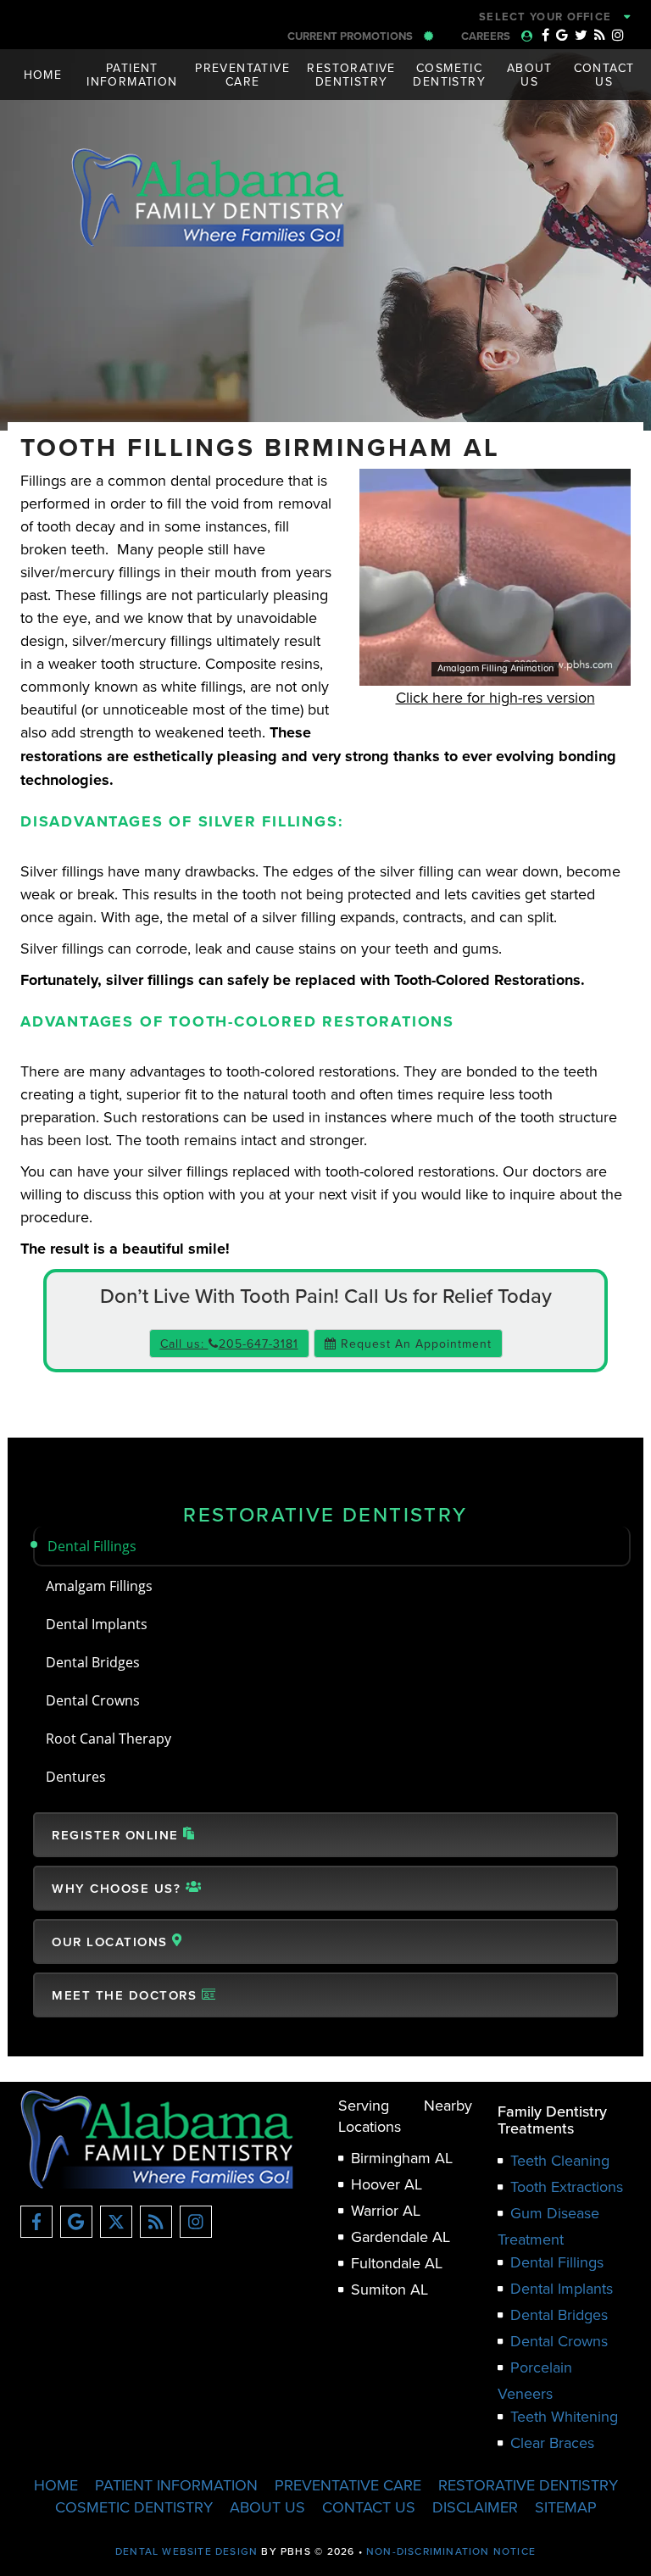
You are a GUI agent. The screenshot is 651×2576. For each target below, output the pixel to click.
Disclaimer (475, 2507)
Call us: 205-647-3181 (229, 1344)
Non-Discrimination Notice (451, 2551)
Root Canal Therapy (108, 1738)
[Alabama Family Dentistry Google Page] (562, 35)
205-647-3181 (429, 17)
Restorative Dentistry (325, 1514)
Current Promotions (351, 36)
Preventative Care (348, 2485)
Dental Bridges (93, 1662)
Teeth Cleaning (560, 2160)
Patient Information (176, 2485)
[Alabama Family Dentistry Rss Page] (600, 35)
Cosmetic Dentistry (134, 2507)
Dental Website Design (186, 2551)
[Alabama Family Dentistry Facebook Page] (545, 35)
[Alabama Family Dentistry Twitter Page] (581, 35)
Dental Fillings (92, 1546)
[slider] (494, 672)
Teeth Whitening (564, 2416)
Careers (487, 36)
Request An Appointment (414, 1344)
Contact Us (369, 2507)
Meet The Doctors (127, 1995)
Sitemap (566, 2507)
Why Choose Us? (119, 1888)
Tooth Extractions (567, 2187)
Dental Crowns (93, 1700)
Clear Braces (552, 2442)
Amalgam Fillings (99, 1586)
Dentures (76, 1776)
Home (43, 75)
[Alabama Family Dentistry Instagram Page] (618, 35)
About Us (267, 2507)
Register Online (117, 1835)
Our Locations (112, 1942)
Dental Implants (97, 1624)
